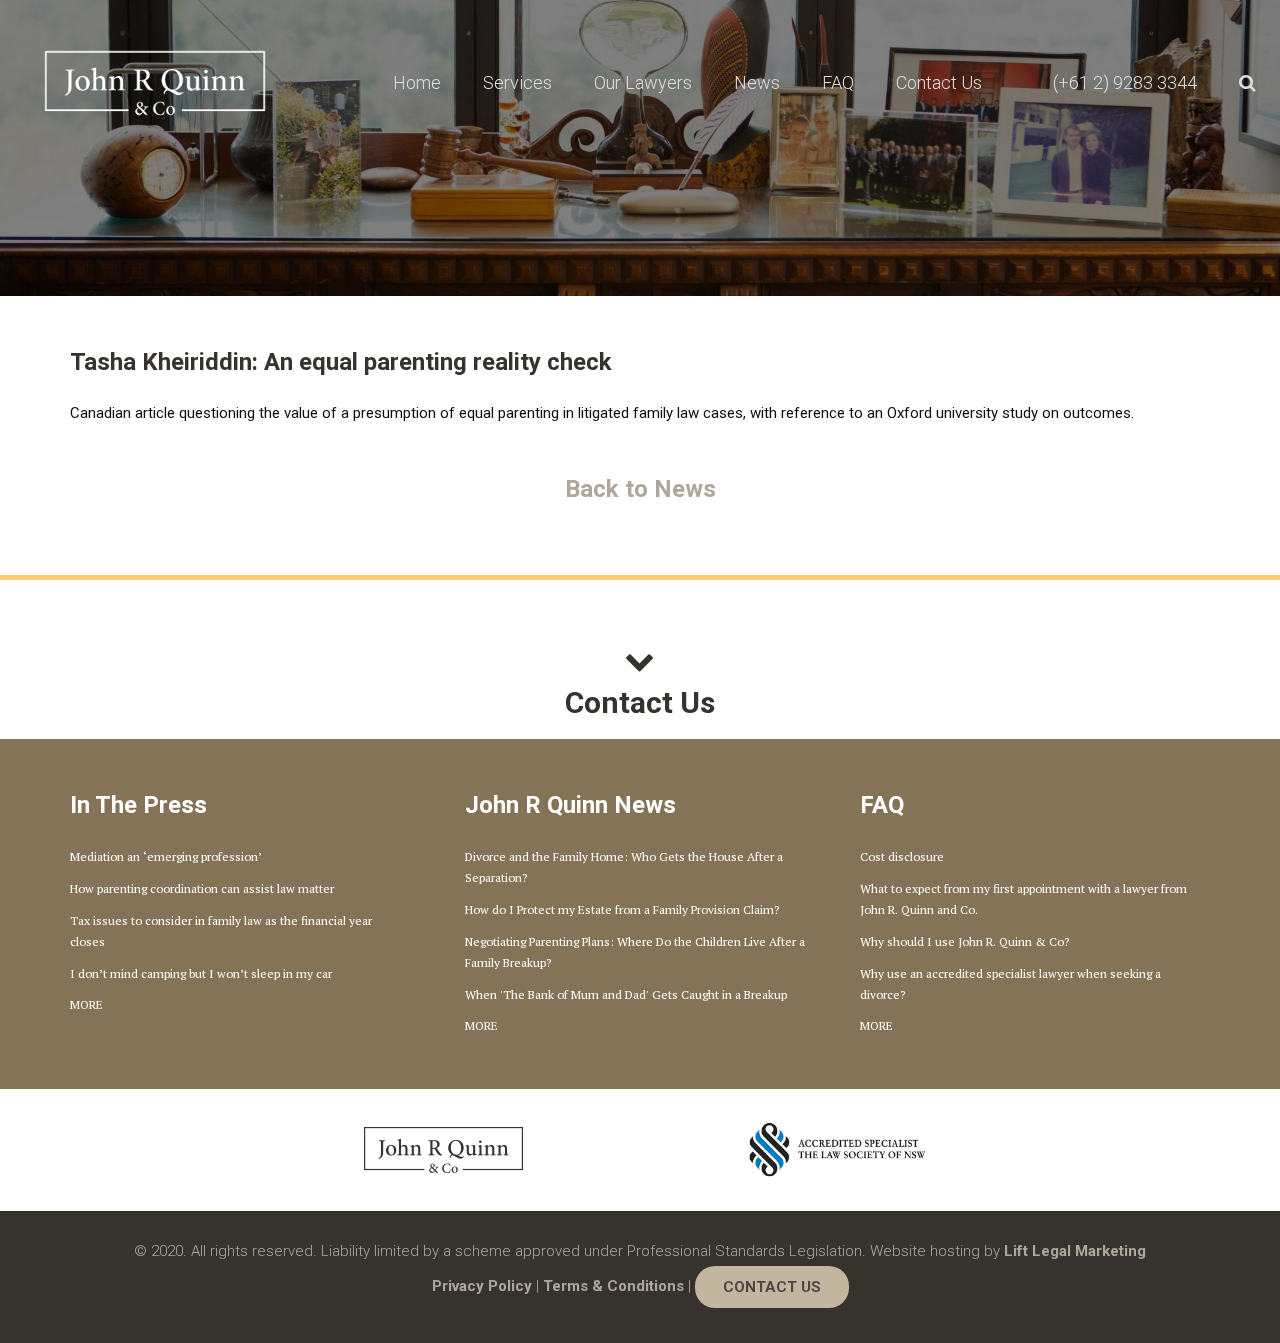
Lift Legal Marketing (1075, 1251)
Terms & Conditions (613, 1286)
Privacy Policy (482, 1286)
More (86, 1004)
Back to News (640, 489)
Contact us (772, 1287)
